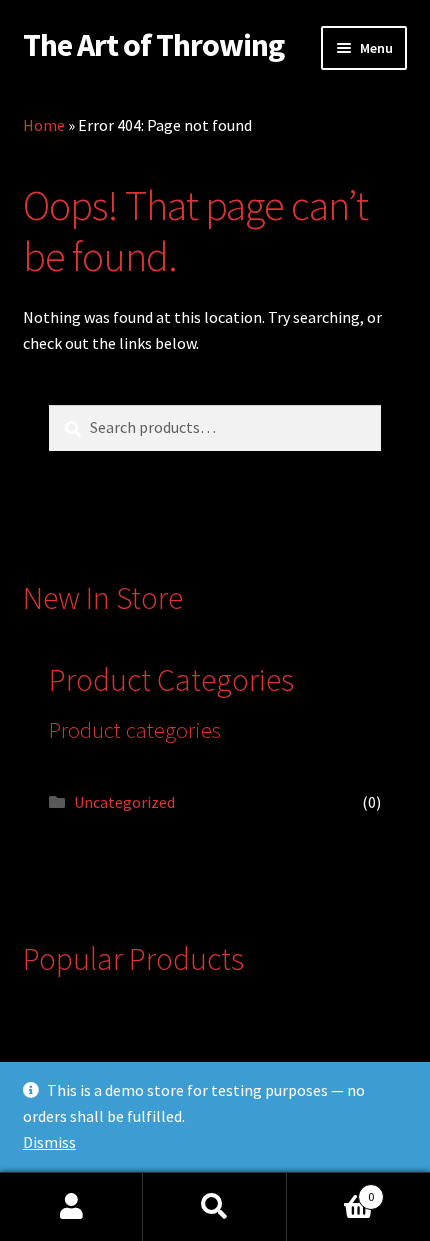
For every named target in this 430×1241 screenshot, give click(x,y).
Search (214, 1207)
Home (44, 125)
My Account (71, 1207)
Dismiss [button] (49, 1142)
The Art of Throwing (153, 45)
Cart (331, 1189)
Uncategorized (124, 802)
